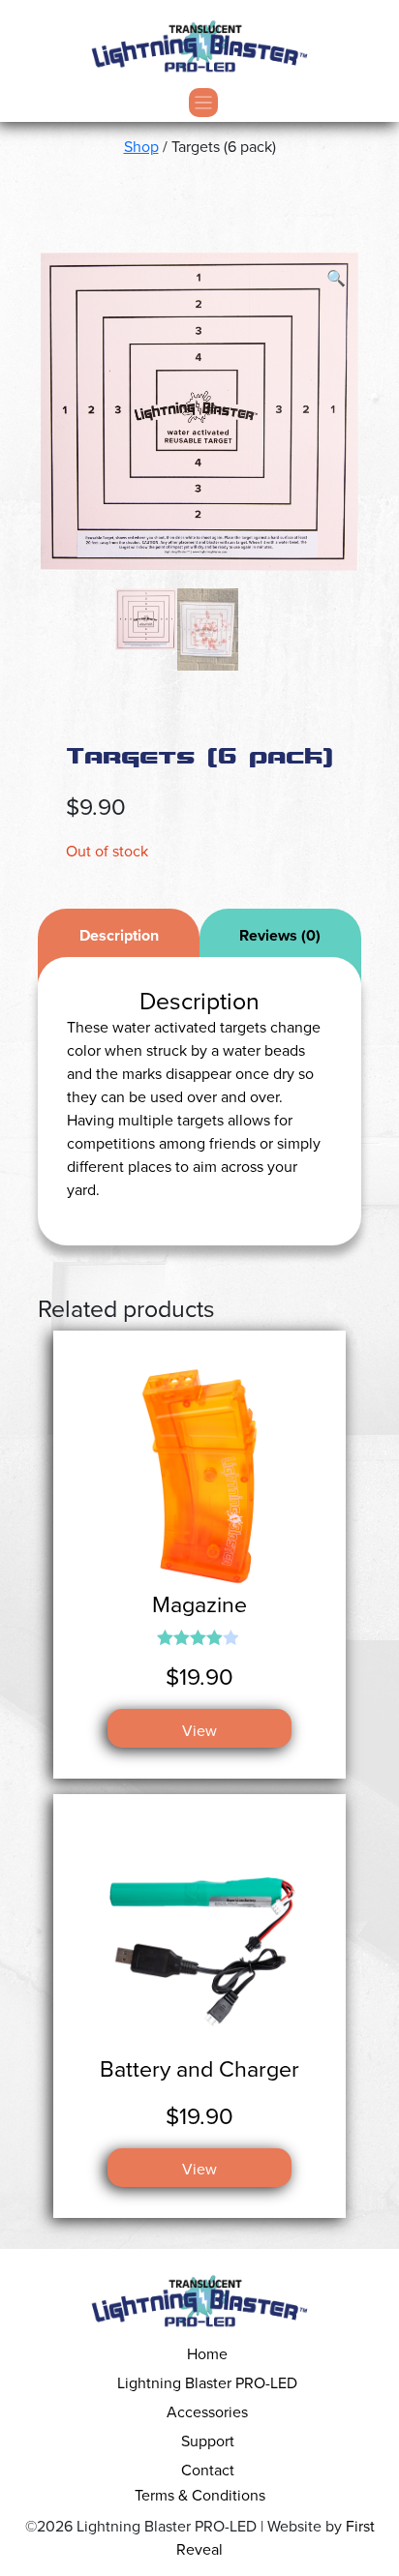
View (199, 1730)
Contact (208, 2470)
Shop (141, 146)
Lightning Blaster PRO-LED (207, 2382)
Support (208, 2441)
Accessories (207, 2411)
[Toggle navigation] (199, 103)
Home (207, 2353)
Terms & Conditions (200, 2495)
